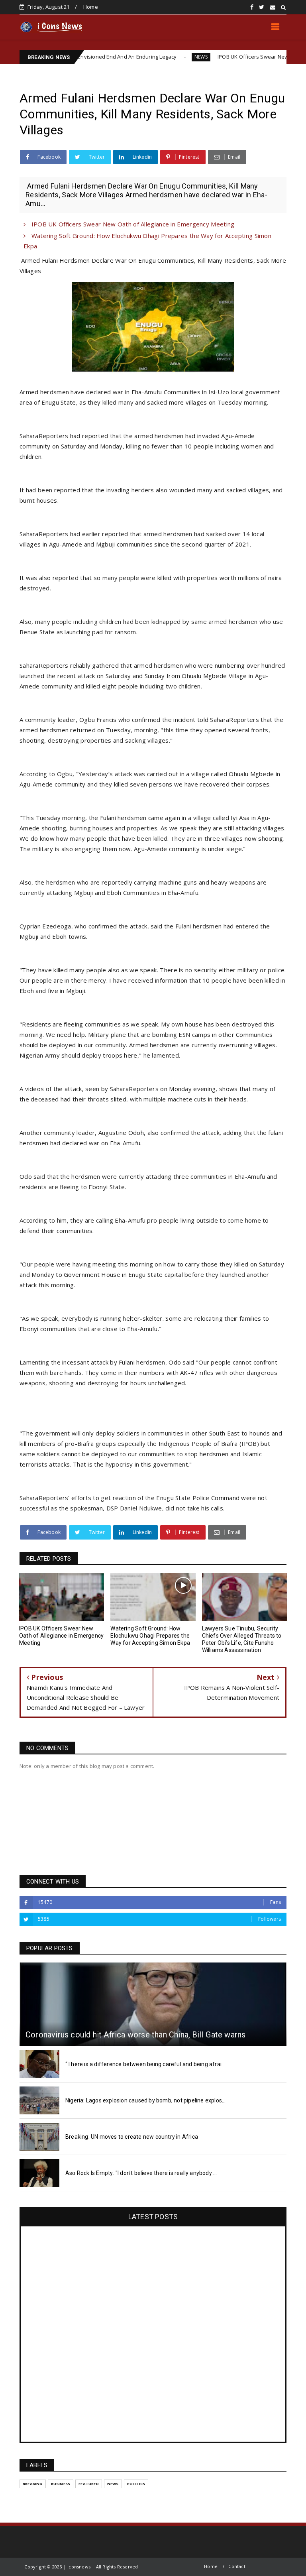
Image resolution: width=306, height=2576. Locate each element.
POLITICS (136, 2484)
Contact (237, 2566)
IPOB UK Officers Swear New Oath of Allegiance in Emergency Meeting (132, 224)
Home (91, 7)
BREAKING (33, 2484)
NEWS (154, 57)
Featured (89, 2484)
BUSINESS (61, 2484)
